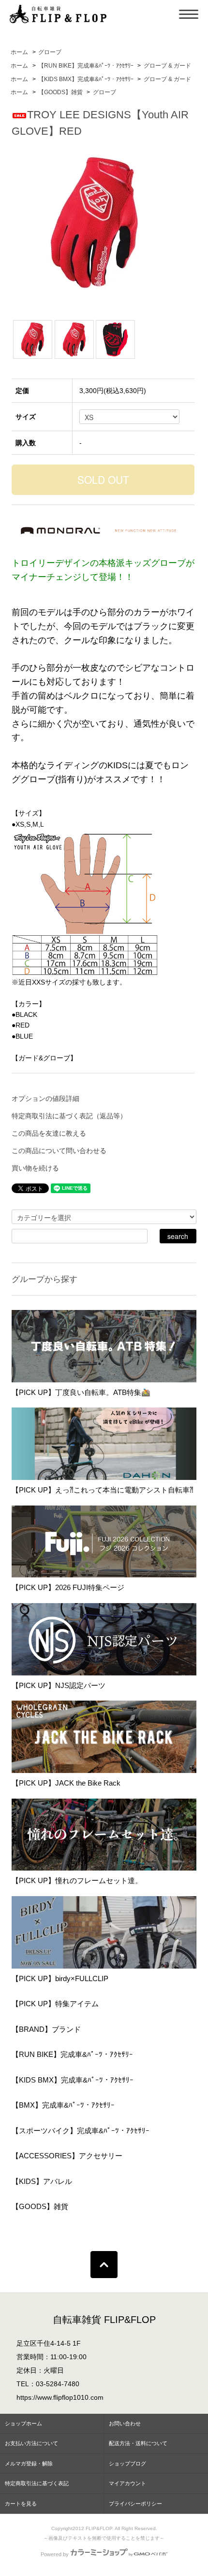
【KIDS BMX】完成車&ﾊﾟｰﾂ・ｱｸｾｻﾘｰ (86, 79)
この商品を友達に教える (49, 1133)
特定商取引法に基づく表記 (37, 2483)
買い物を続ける (35, 1168)
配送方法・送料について (138, 2443)
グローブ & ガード (167, 66)
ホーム (19, 52)
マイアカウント (127, 2483)
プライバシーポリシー (135, 2504)
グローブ (50, 52)
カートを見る (21, 2504)
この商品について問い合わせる (59, 1151)
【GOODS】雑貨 (60, 92)
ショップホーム (23, 2423)
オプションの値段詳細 (45, 1098)
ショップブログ (127, 2463)
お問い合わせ (125, 2423)
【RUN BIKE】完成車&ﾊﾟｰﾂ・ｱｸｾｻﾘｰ (86, 66)
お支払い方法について (31, 2443)
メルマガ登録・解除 (29, 2463)
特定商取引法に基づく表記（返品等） (69, 1116)
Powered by (55, 2554)
